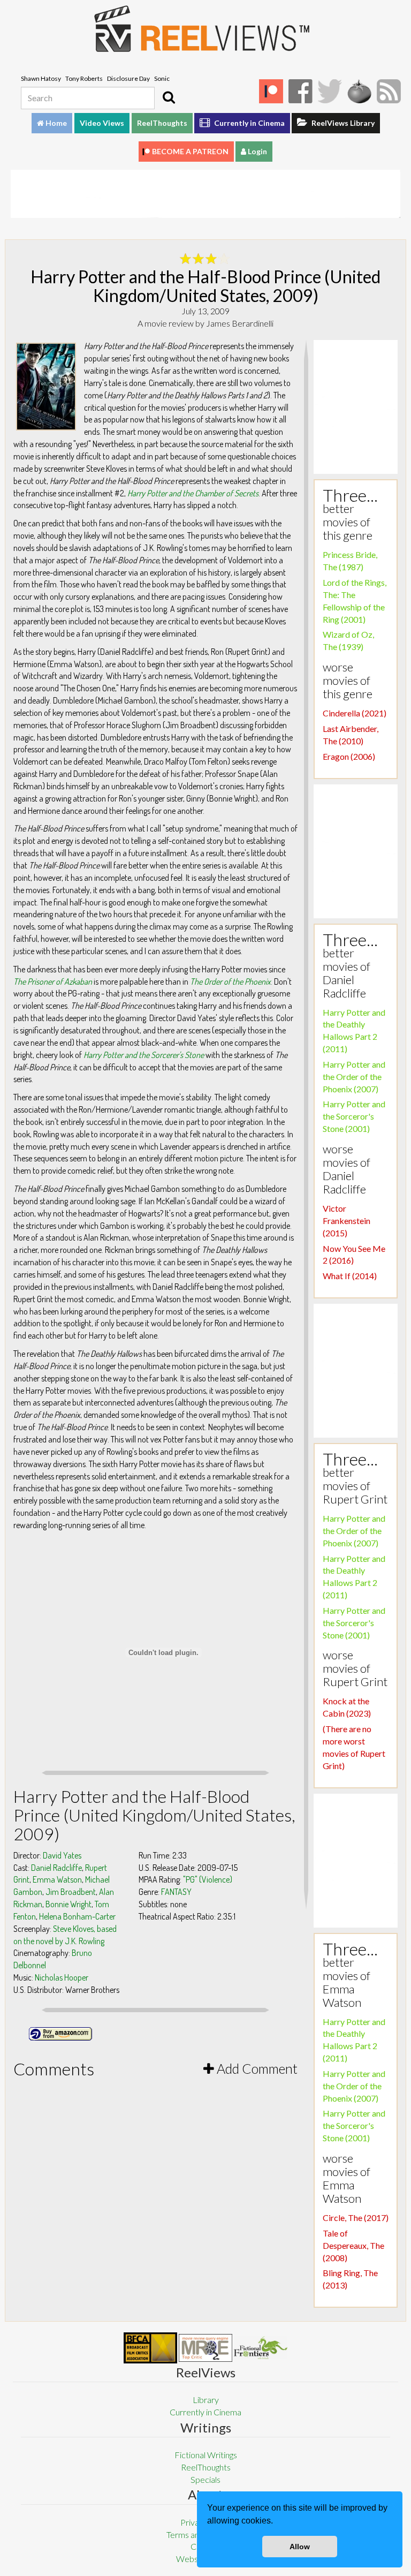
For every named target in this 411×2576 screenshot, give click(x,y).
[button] (277, 2522)
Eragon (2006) (349, 756)
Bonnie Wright (68, 1904)
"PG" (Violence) (208, 1879)
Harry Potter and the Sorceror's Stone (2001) (354, 1116)
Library (206, 2400)
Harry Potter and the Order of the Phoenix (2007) (354, 1077)
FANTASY (176, 1892)
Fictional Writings (206, 2455)
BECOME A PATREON (190, 151)
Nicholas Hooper (62, 1977)
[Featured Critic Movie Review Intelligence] (150, 2348)
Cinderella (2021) (355, 713)
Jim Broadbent (71, 1892)
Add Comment (256, 2068)
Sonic (162, 78)
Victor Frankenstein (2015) (347, 1221)
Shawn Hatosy (41, 78)
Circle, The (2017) (356, 2218)
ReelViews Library (342, 123)
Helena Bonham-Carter (77, 1916)
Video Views (102, 123)
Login (257, 151)
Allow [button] (300, 2547)
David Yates (62, 1855)
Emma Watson (57, 1879)
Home (55, 123)
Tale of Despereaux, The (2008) (353, 2245)
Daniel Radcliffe (56, 1868)
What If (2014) (350, 1276)
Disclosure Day (128, 78)
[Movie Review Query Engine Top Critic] (205, 2348)
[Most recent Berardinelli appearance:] (261, 2348)
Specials (205, 2479)
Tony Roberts (84, 78)
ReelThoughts (162, 123)
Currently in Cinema (249, 123)
